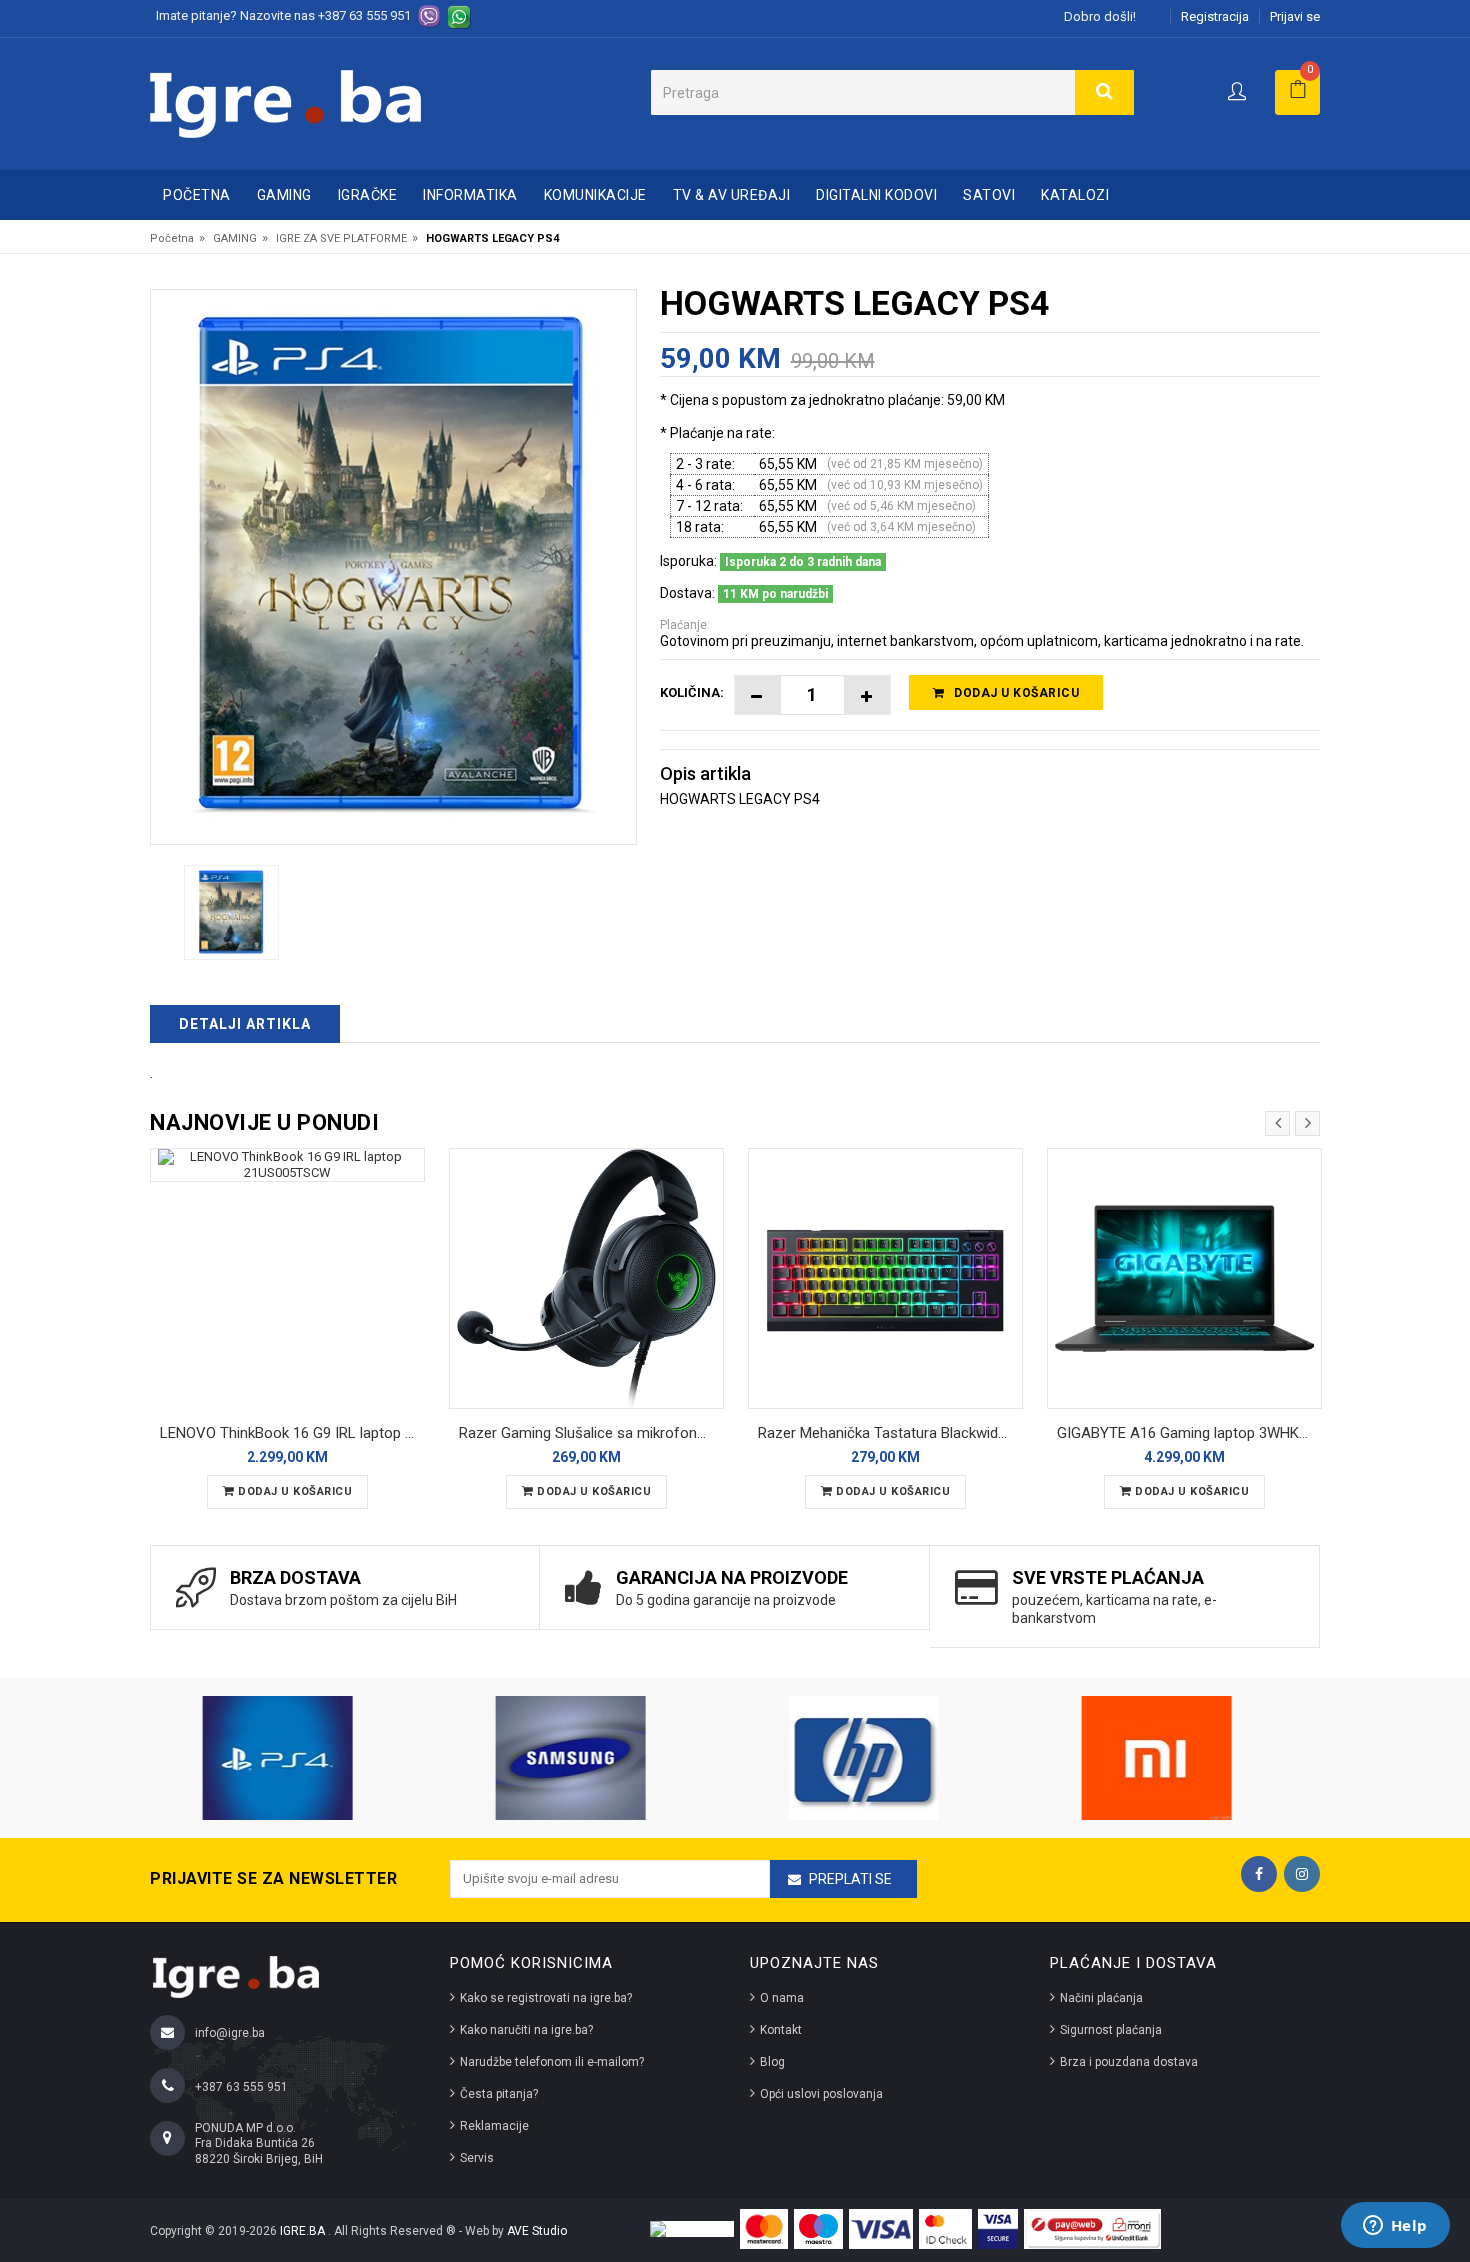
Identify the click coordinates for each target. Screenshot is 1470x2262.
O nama (782, 1998)
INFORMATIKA (470, 195)
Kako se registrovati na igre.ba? (546, 1998)
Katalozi (1075, 195)
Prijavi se (1295, 16)
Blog (772, 2062)
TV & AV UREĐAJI (732, 195)
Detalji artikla (245, 1024)
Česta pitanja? (499, 2094)
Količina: (692, 692)
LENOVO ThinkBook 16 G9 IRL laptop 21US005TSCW (292, 1433)
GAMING (284, 195)
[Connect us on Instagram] (1302, 1874)
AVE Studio (537, 2231)
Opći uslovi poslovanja (821, 2094)
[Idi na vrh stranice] (1434, 2166)
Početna (197, 195)
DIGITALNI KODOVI (876, 195)
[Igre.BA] (285, 102)
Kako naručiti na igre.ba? (526, 2030)
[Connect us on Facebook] (1259, 1874)
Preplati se (850, 1879)
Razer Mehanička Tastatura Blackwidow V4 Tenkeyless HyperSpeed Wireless (890, 1433)
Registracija (1215, 16)
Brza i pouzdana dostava (1129, 2062)
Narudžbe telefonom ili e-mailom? (552, 2062)
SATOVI (989, 195)
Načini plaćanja (1101, 1998)
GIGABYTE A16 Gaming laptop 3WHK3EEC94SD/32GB (1189, 1433)
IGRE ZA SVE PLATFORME (341, 238)
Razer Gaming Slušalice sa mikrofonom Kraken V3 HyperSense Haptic (591, 1433)
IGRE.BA (304, 2231)
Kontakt (781, 2030)
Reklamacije (494, 2126)
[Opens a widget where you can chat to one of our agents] (1395, 2227)
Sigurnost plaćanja (1111, 2030)
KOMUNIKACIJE (595, 195)
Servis (477, 2158)
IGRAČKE (368, 195)
